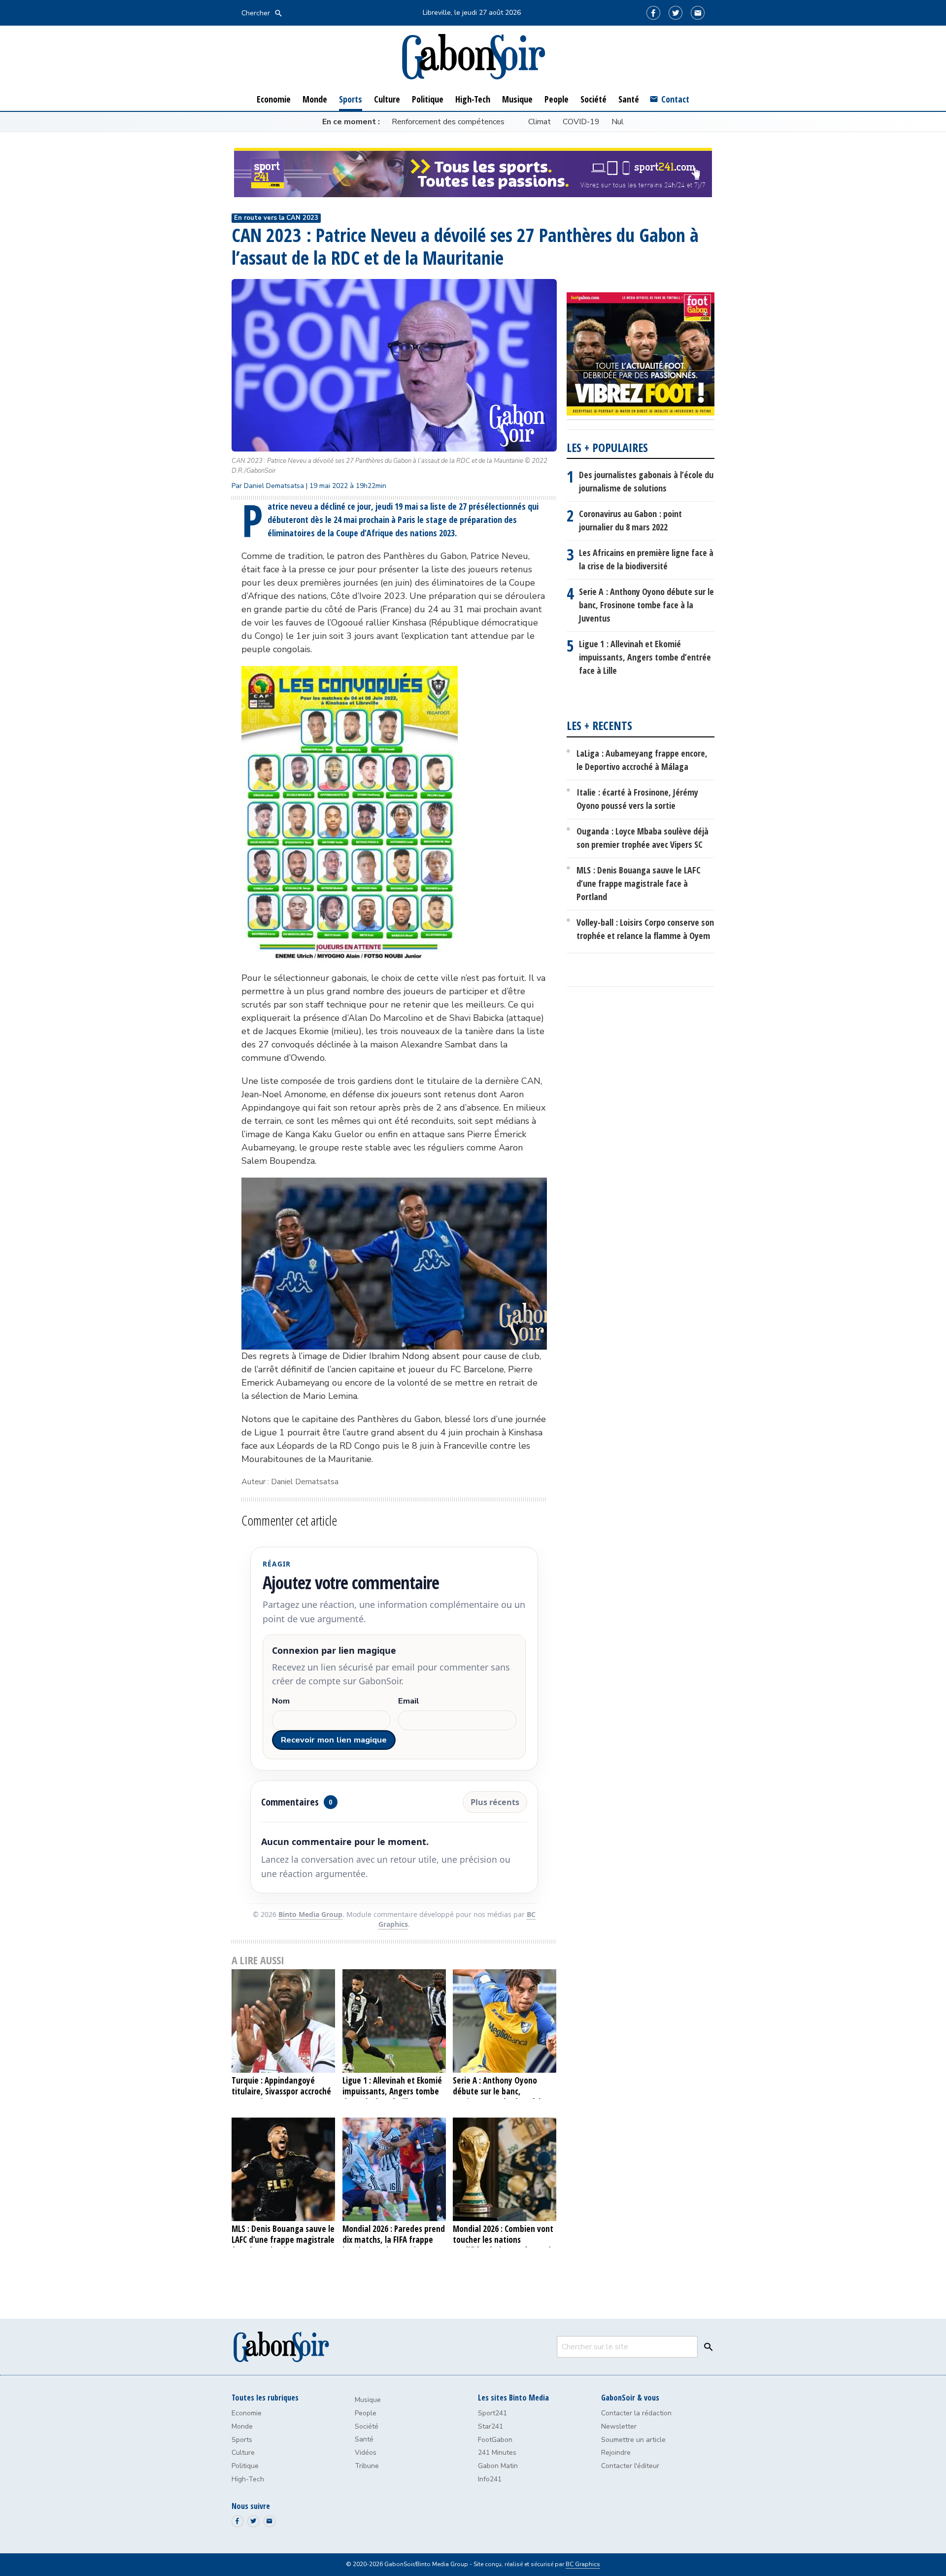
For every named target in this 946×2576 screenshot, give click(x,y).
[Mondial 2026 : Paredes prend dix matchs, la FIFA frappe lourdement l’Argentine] (394, 2169)
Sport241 (492, 2413)
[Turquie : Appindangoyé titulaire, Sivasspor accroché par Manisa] (284, 2021)
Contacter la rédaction (636, 2413)
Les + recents (599, 725)
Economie (247, 2413)
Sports (242, 2440)
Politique (245, 2466)
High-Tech (248, 2479)
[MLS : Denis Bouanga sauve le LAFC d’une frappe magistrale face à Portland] (284, 2169)
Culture (243, 2453)
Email (409, 1701)
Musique (368, 2400)
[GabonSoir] (473, 57)
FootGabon (495, 2440)
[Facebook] (653, 13)
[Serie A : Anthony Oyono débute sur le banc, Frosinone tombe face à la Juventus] (505, 2021)
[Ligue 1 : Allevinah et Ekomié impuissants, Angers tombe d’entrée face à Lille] (394, 2021)
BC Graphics (583, 2564)
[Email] (698, 13)
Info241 (490, 2479)
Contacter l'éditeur (630, 2466)
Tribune (367, 2466)
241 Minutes (497, 2453)
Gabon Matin (498, 2466)
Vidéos (366, 2453)
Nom (281, 1701)
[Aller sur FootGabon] (641, 356)
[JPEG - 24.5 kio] (394, 1184)
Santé (364, 2439)
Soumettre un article (633, 2440)
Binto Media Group (310, 1914)
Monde (242, 2426)
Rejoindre (616, 2453)
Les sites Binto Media (513, 2398)
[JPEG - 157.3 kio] (350, 672)
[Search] (706, 2347)
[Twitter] (676, 13)
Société (367, 2426)
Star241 (490, 2426)
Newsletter (619, 2426)
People (366, 2413)
